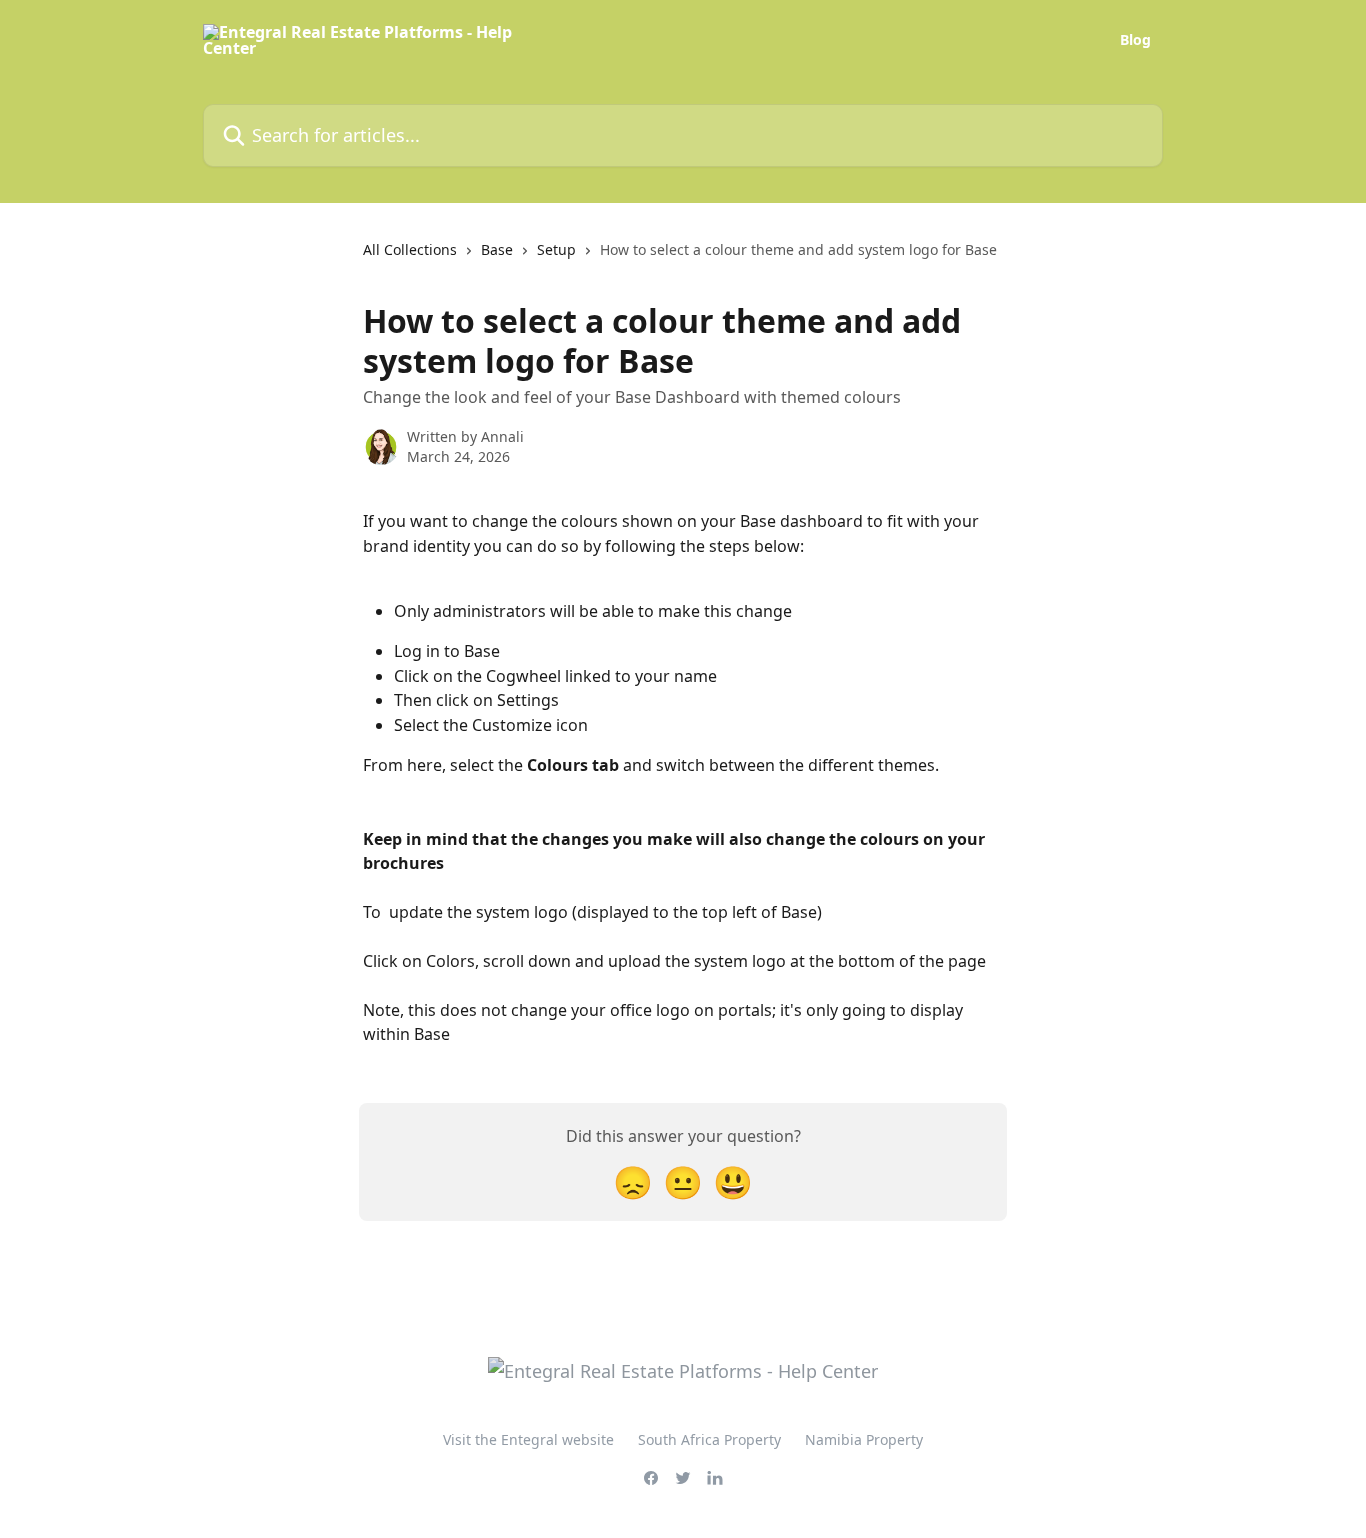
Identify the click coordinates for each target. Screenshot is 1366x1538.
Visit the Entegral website (528, 1439)
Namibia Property (864, 1439)
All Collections (410, 249)
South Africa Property (709, 1439)
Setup (556, 249)
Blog (1135, 40)
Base (497, 249)
